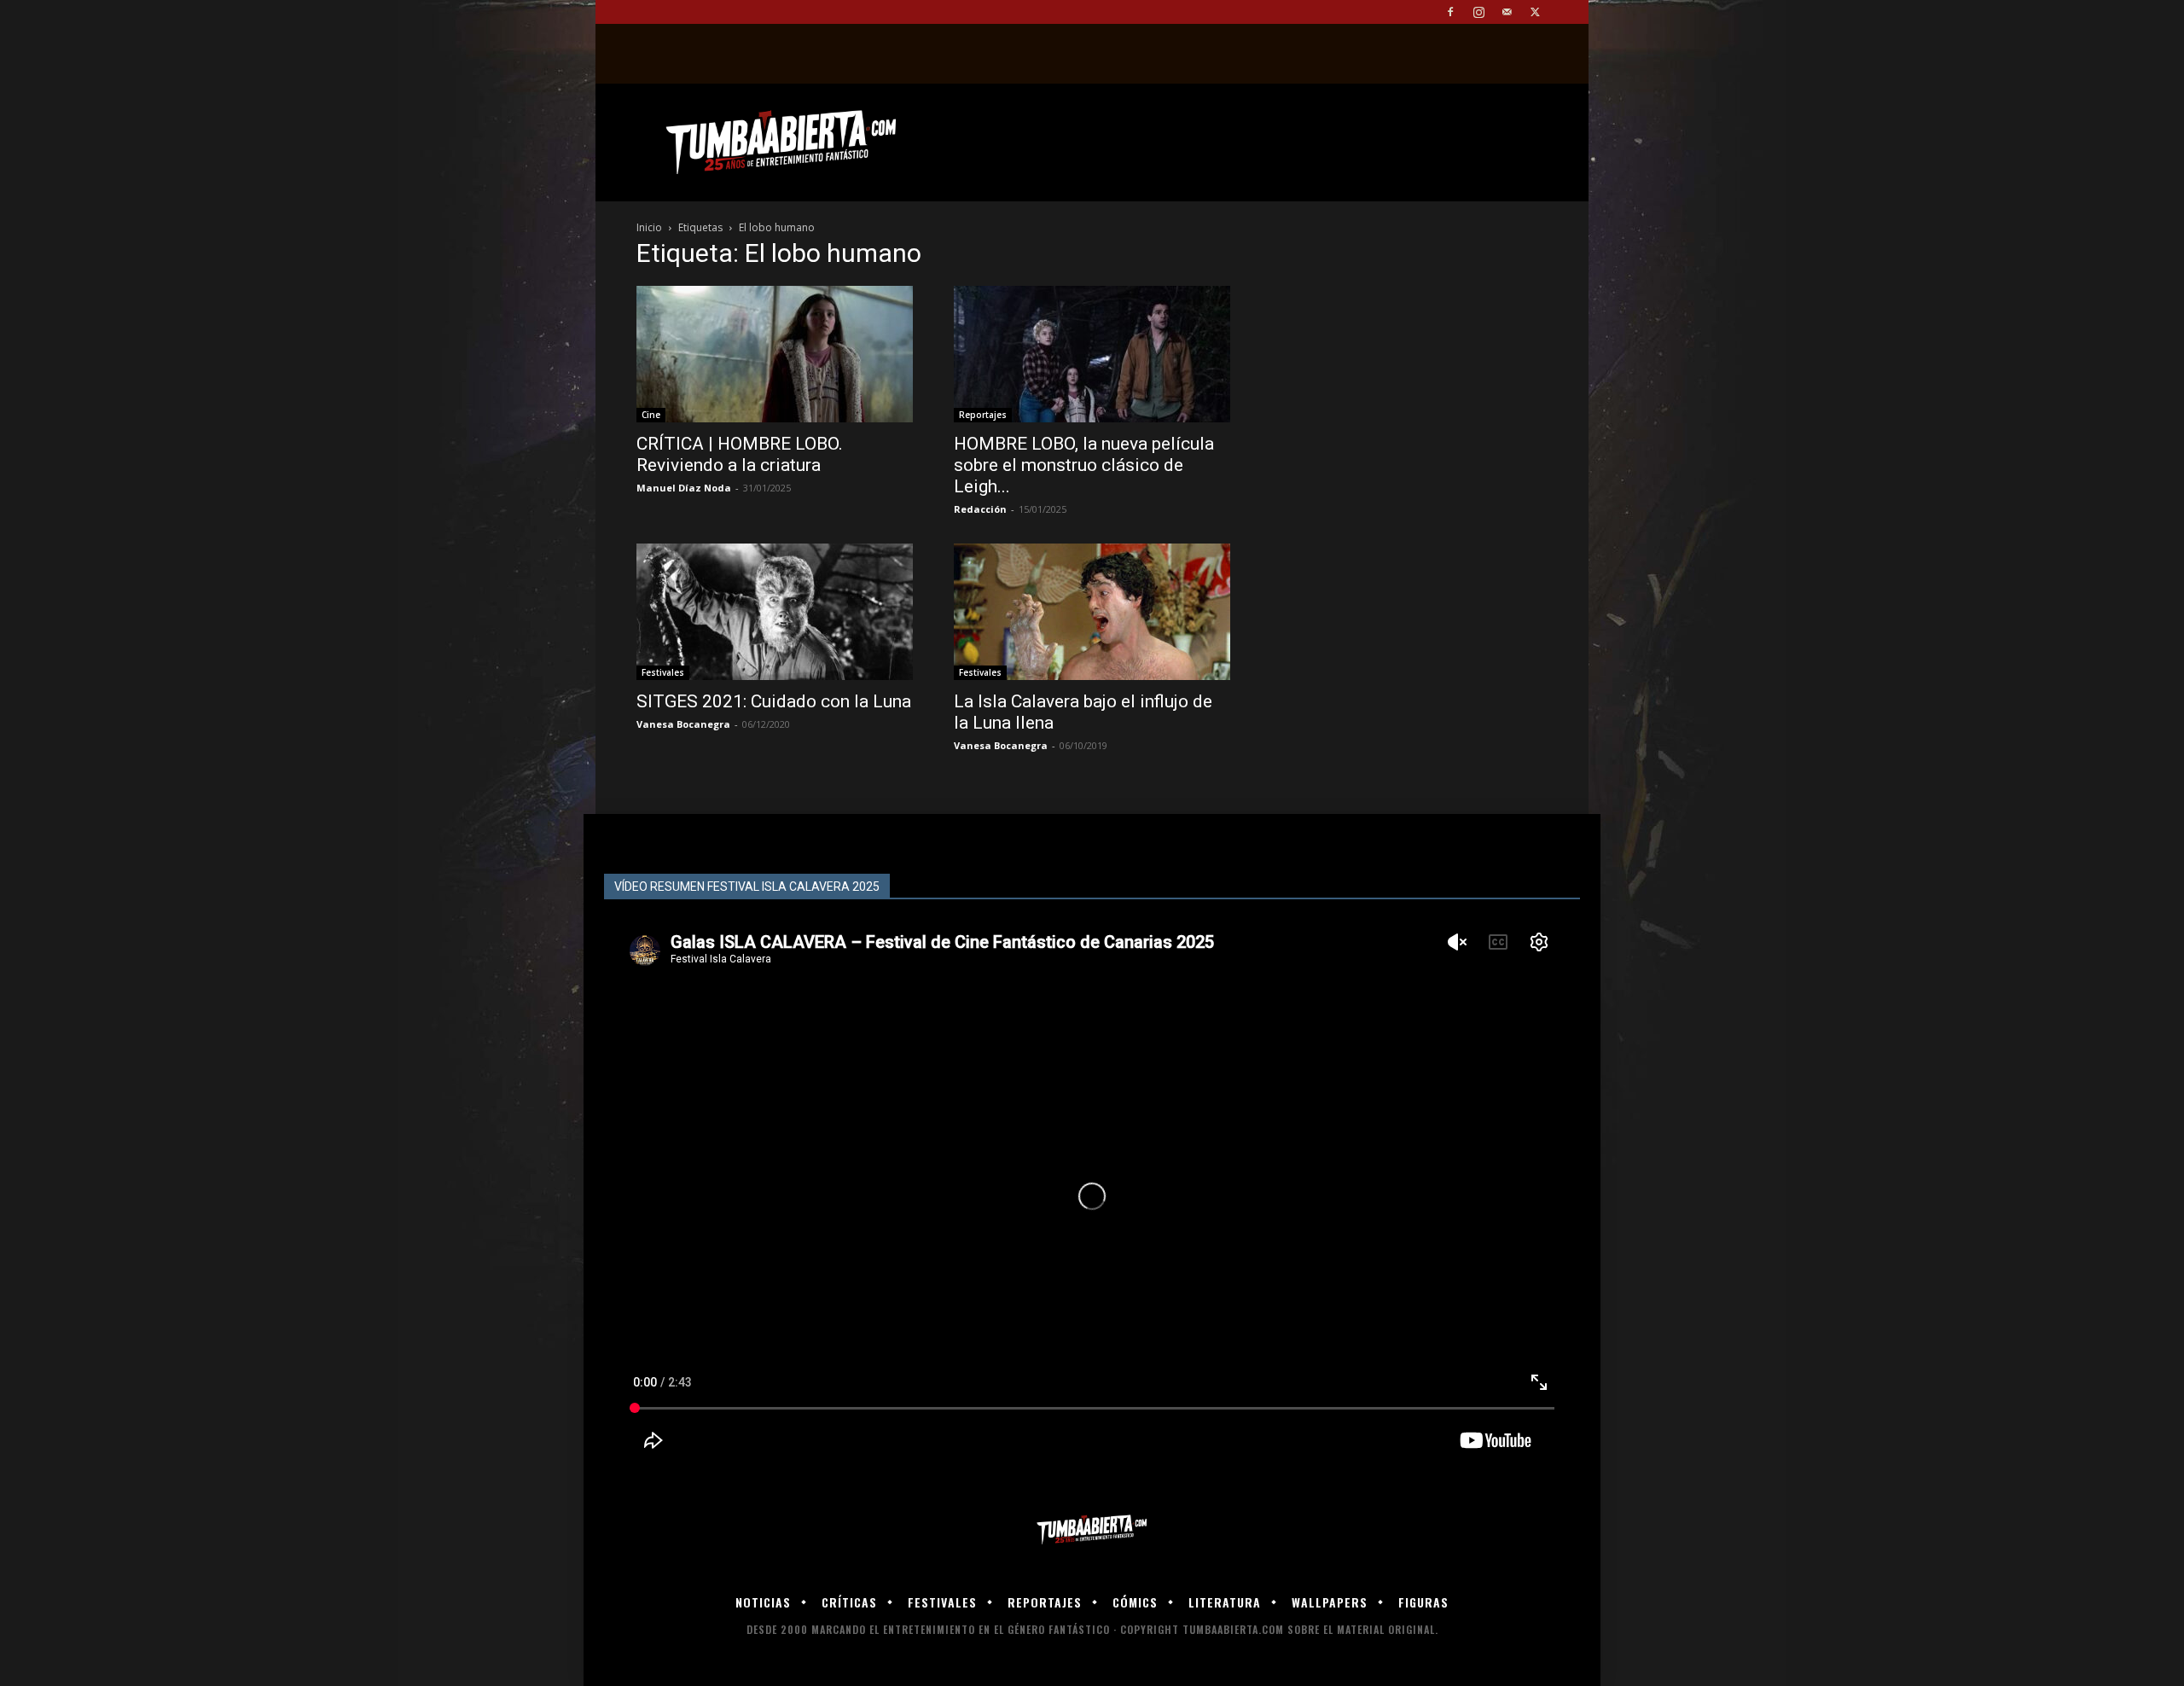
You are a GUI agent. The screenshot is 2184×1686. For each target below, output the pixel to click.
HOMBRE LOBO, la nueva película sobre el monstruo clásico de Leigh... (1084, 465)
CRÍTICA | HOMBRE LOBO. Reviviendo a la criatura (740, 454)
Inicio (649, 227)
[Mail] (1507, 12)
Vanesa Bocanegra (683, 724)
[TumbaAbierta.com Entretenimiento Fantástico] (1092, 1530)
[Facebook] (1450, 12)
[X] (1535, 12)
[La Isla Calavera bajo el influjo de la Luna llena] (1092, 612)
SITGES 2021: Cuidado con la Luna (774, 701)
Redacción (980, 509)
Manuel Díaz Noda (684, 488)
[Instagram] (1478, 12)
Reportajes (983, 415)
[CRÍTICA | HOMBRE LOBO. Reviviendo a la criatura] (775, 354)
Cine (651, 415)
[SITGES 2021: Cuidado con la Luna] (775, 612)
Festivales (663, 672)
